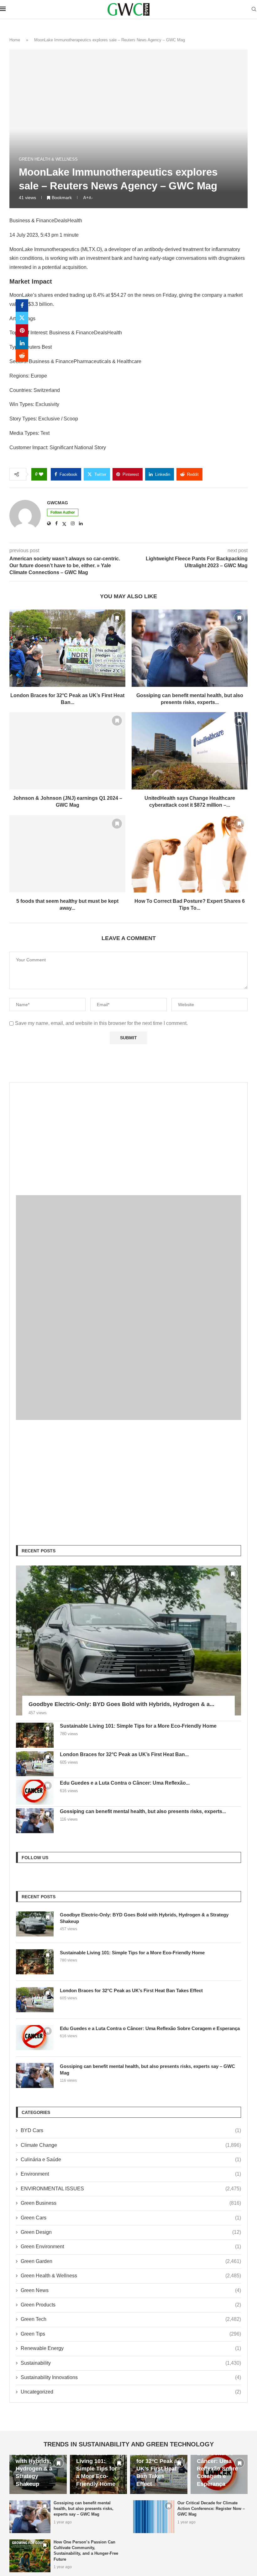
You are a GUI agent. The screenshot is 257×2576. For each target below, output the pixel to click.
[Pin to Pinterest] (22, 331)
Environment (131, 2174)
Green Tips (131, 2334)
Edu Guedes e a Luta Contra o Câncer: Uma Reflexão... (125, 1783)
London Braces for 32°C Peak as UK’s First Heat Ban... (124, 1754)
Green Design (131, 2232)
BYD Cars (131, 2130)
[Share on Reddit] (22, 356)
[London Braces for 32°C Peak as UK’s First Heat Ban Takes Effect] (67, 648)
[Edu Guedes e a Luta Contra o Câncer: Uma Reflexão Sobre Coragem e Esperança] (35, 1792)
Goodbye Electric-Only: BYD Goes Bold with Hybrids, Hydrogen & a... (121, 1704)
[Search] (254, 9)
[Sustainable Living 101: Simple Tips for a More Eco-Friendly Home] (35, 1735)
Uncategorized (131, 2392)
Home (15, 40)
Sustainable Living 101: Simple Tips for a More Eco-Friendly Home (138, 1726)
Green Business (131, 2203)
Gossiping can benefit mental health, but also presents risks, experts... (143, 1811)
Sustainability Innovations (131, 2377)
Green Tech (131, 2319)
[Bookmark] (117, 618)
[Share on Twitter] (22, 318)
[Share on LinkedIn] (22, 343)
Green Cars (131, 2218)
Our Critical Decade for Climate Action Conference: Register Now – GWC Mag (211, 2509)
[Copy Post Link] (22, 368)
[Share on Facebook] (22, 306)
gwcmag (58, 503)
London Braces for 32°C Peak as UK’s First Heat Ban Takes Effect (131, 1990)
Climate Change (131, 2145)
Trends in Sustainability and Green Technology (129, 2444)
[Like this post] (41, 474)
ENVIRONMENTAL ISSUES (131, 2189)
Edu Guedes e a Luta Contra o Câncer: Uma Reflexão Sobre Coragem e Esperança (150, 2028)
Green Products (131, 2305)
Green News (131, 2290)
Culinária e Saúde (131, 2160)
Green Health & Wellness (131, 2276)
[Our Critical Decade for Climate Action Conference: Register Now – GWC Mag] (154, 2517)
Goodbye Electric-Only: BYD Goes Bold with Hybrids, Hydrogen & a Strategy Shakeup (144, 1918)
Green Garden (131, 2261)
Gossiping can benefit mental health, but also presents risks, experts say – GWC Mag (147, 2070)
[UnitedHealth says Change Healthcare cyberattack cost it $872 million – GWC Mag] (190, 751)
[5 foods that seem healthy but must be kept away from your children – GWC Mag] (67, 854)
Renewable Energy (131, 2348)
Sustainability (131, 2363)
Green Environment (131, 2247)
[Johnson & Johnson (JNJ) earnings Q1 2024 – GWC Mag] (67, 751)
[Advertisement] (128, 1133)
